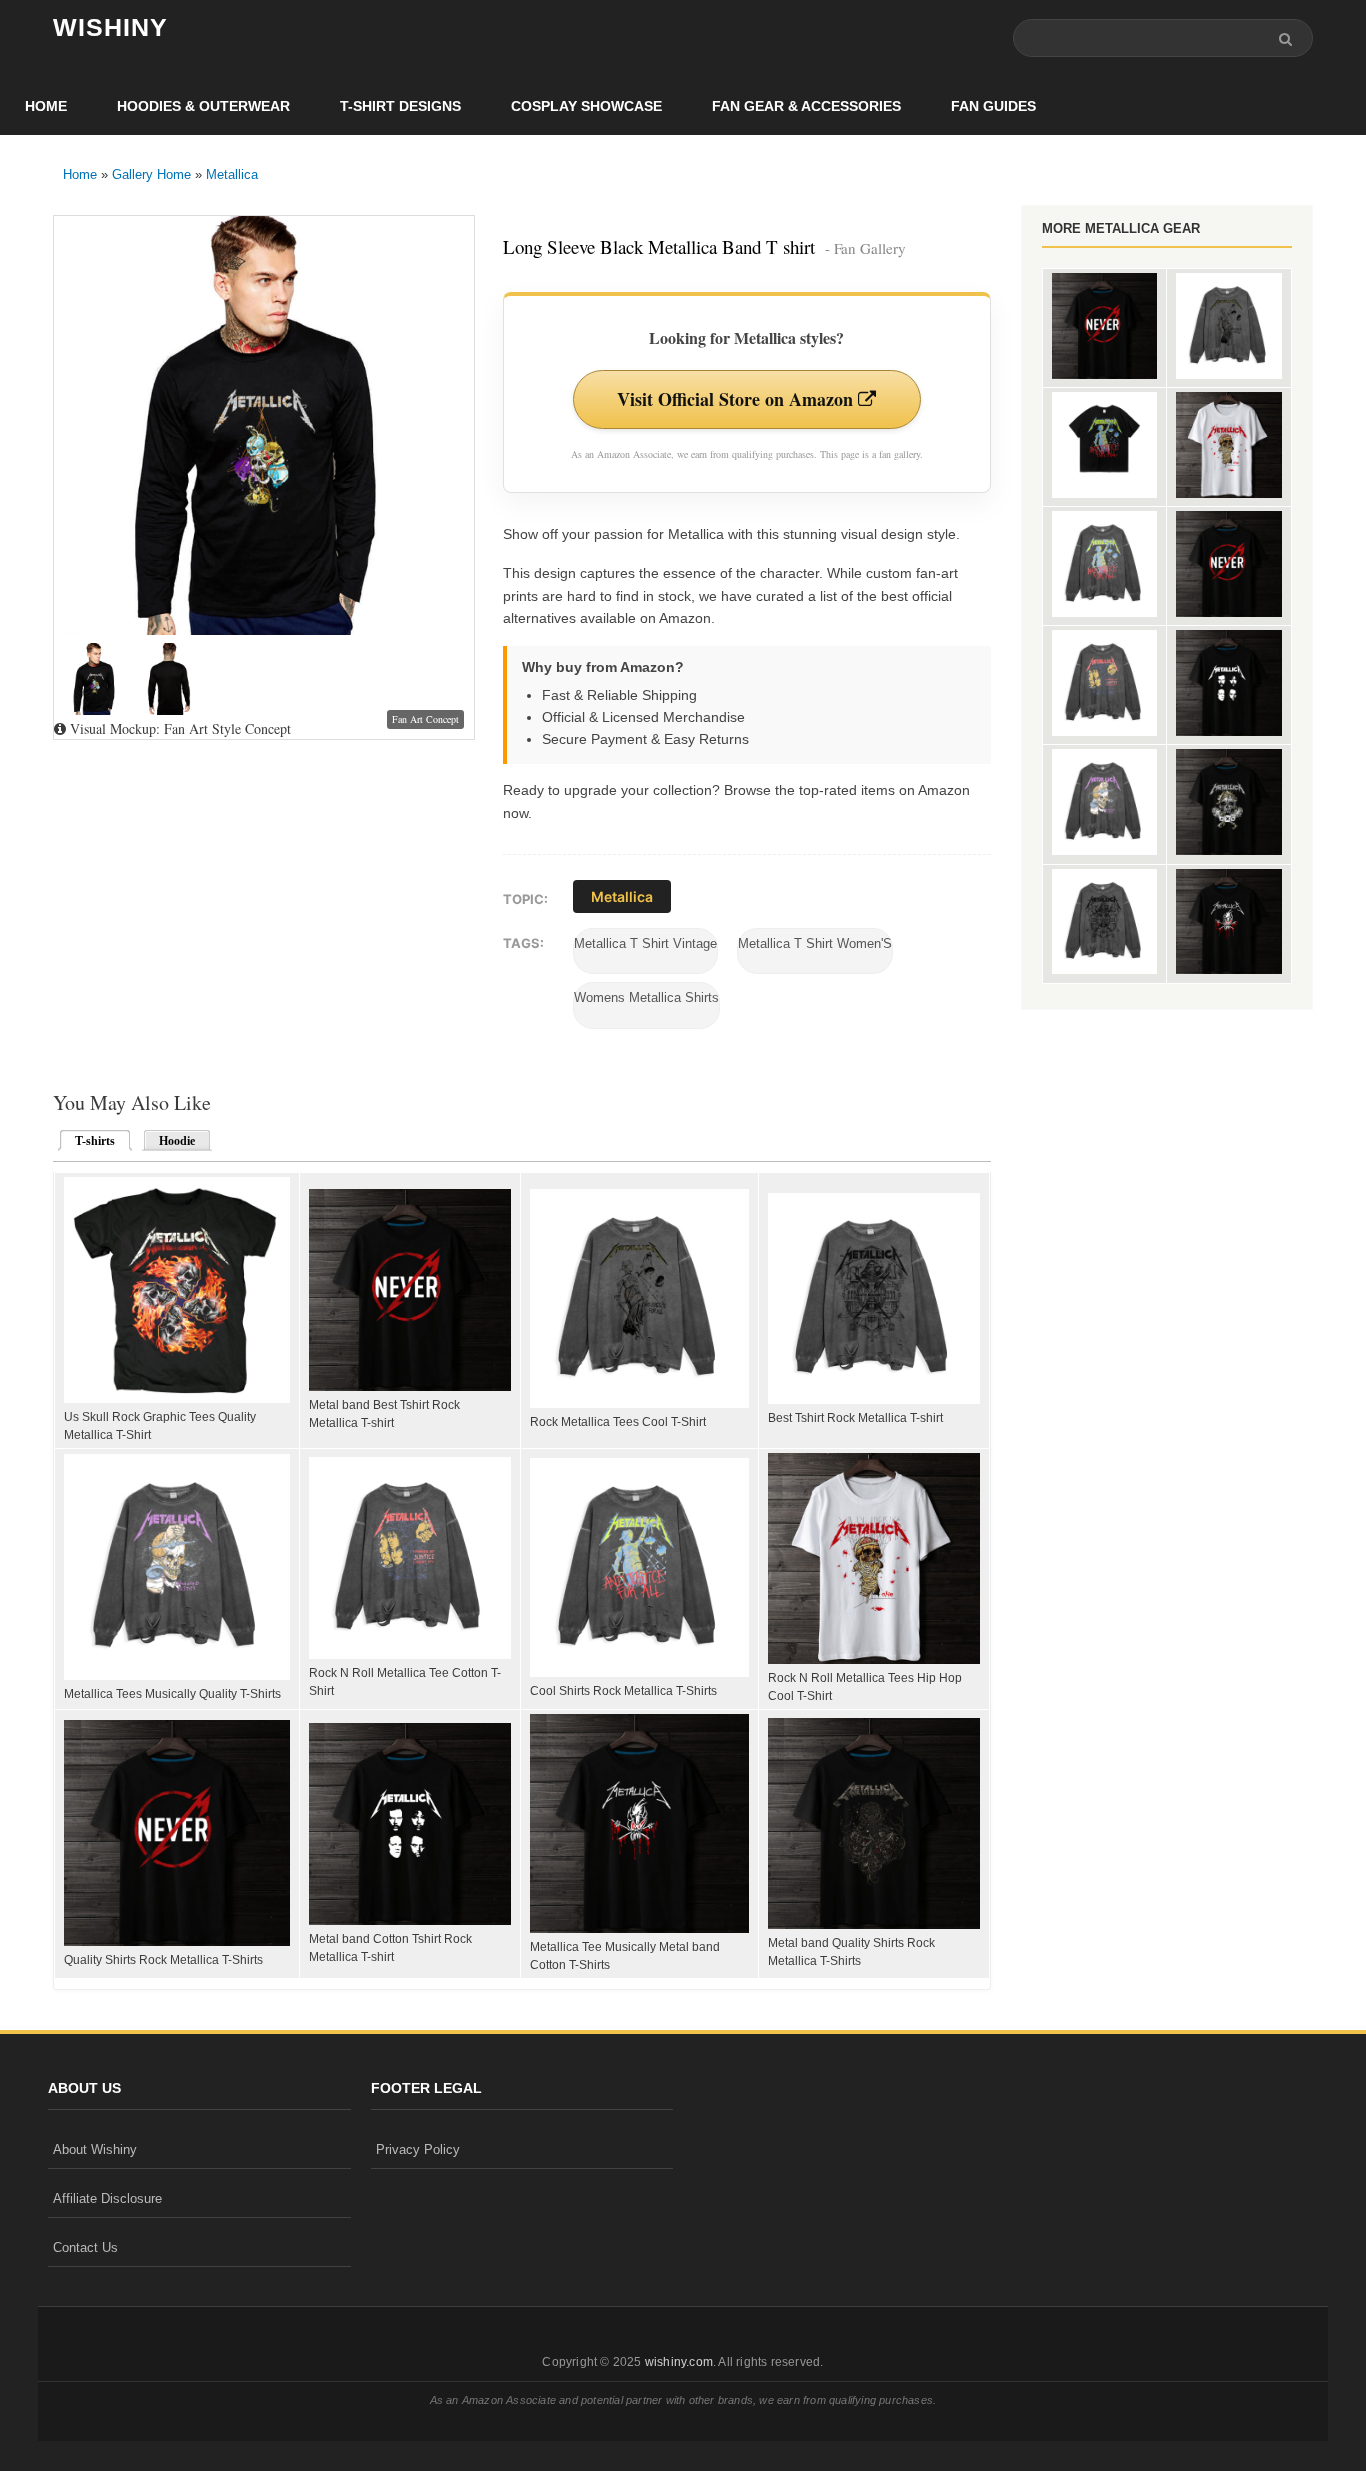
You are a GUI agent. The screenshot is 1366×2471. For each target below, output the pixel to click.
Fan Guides (993, 106)
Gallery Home (151, 174)
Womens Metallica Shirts (646, 997)
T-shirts (89, 1141)
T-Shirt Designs (400, 106)
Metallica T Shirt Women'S (815, 943)
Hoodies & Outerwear (203, 106)
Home (46, 106)
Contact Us (85, 2247)
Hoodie (177, 1141)
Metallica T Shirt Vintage (645, 943)
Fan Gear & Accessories (806, 106)
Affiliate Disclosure (107, 2198)
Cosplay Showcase (586, 106)
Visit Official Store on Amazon (737, 399)
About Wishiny (95, 2149)
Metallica (232, 174)
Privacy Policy (418, 2149)
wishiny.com (679, 2362)
